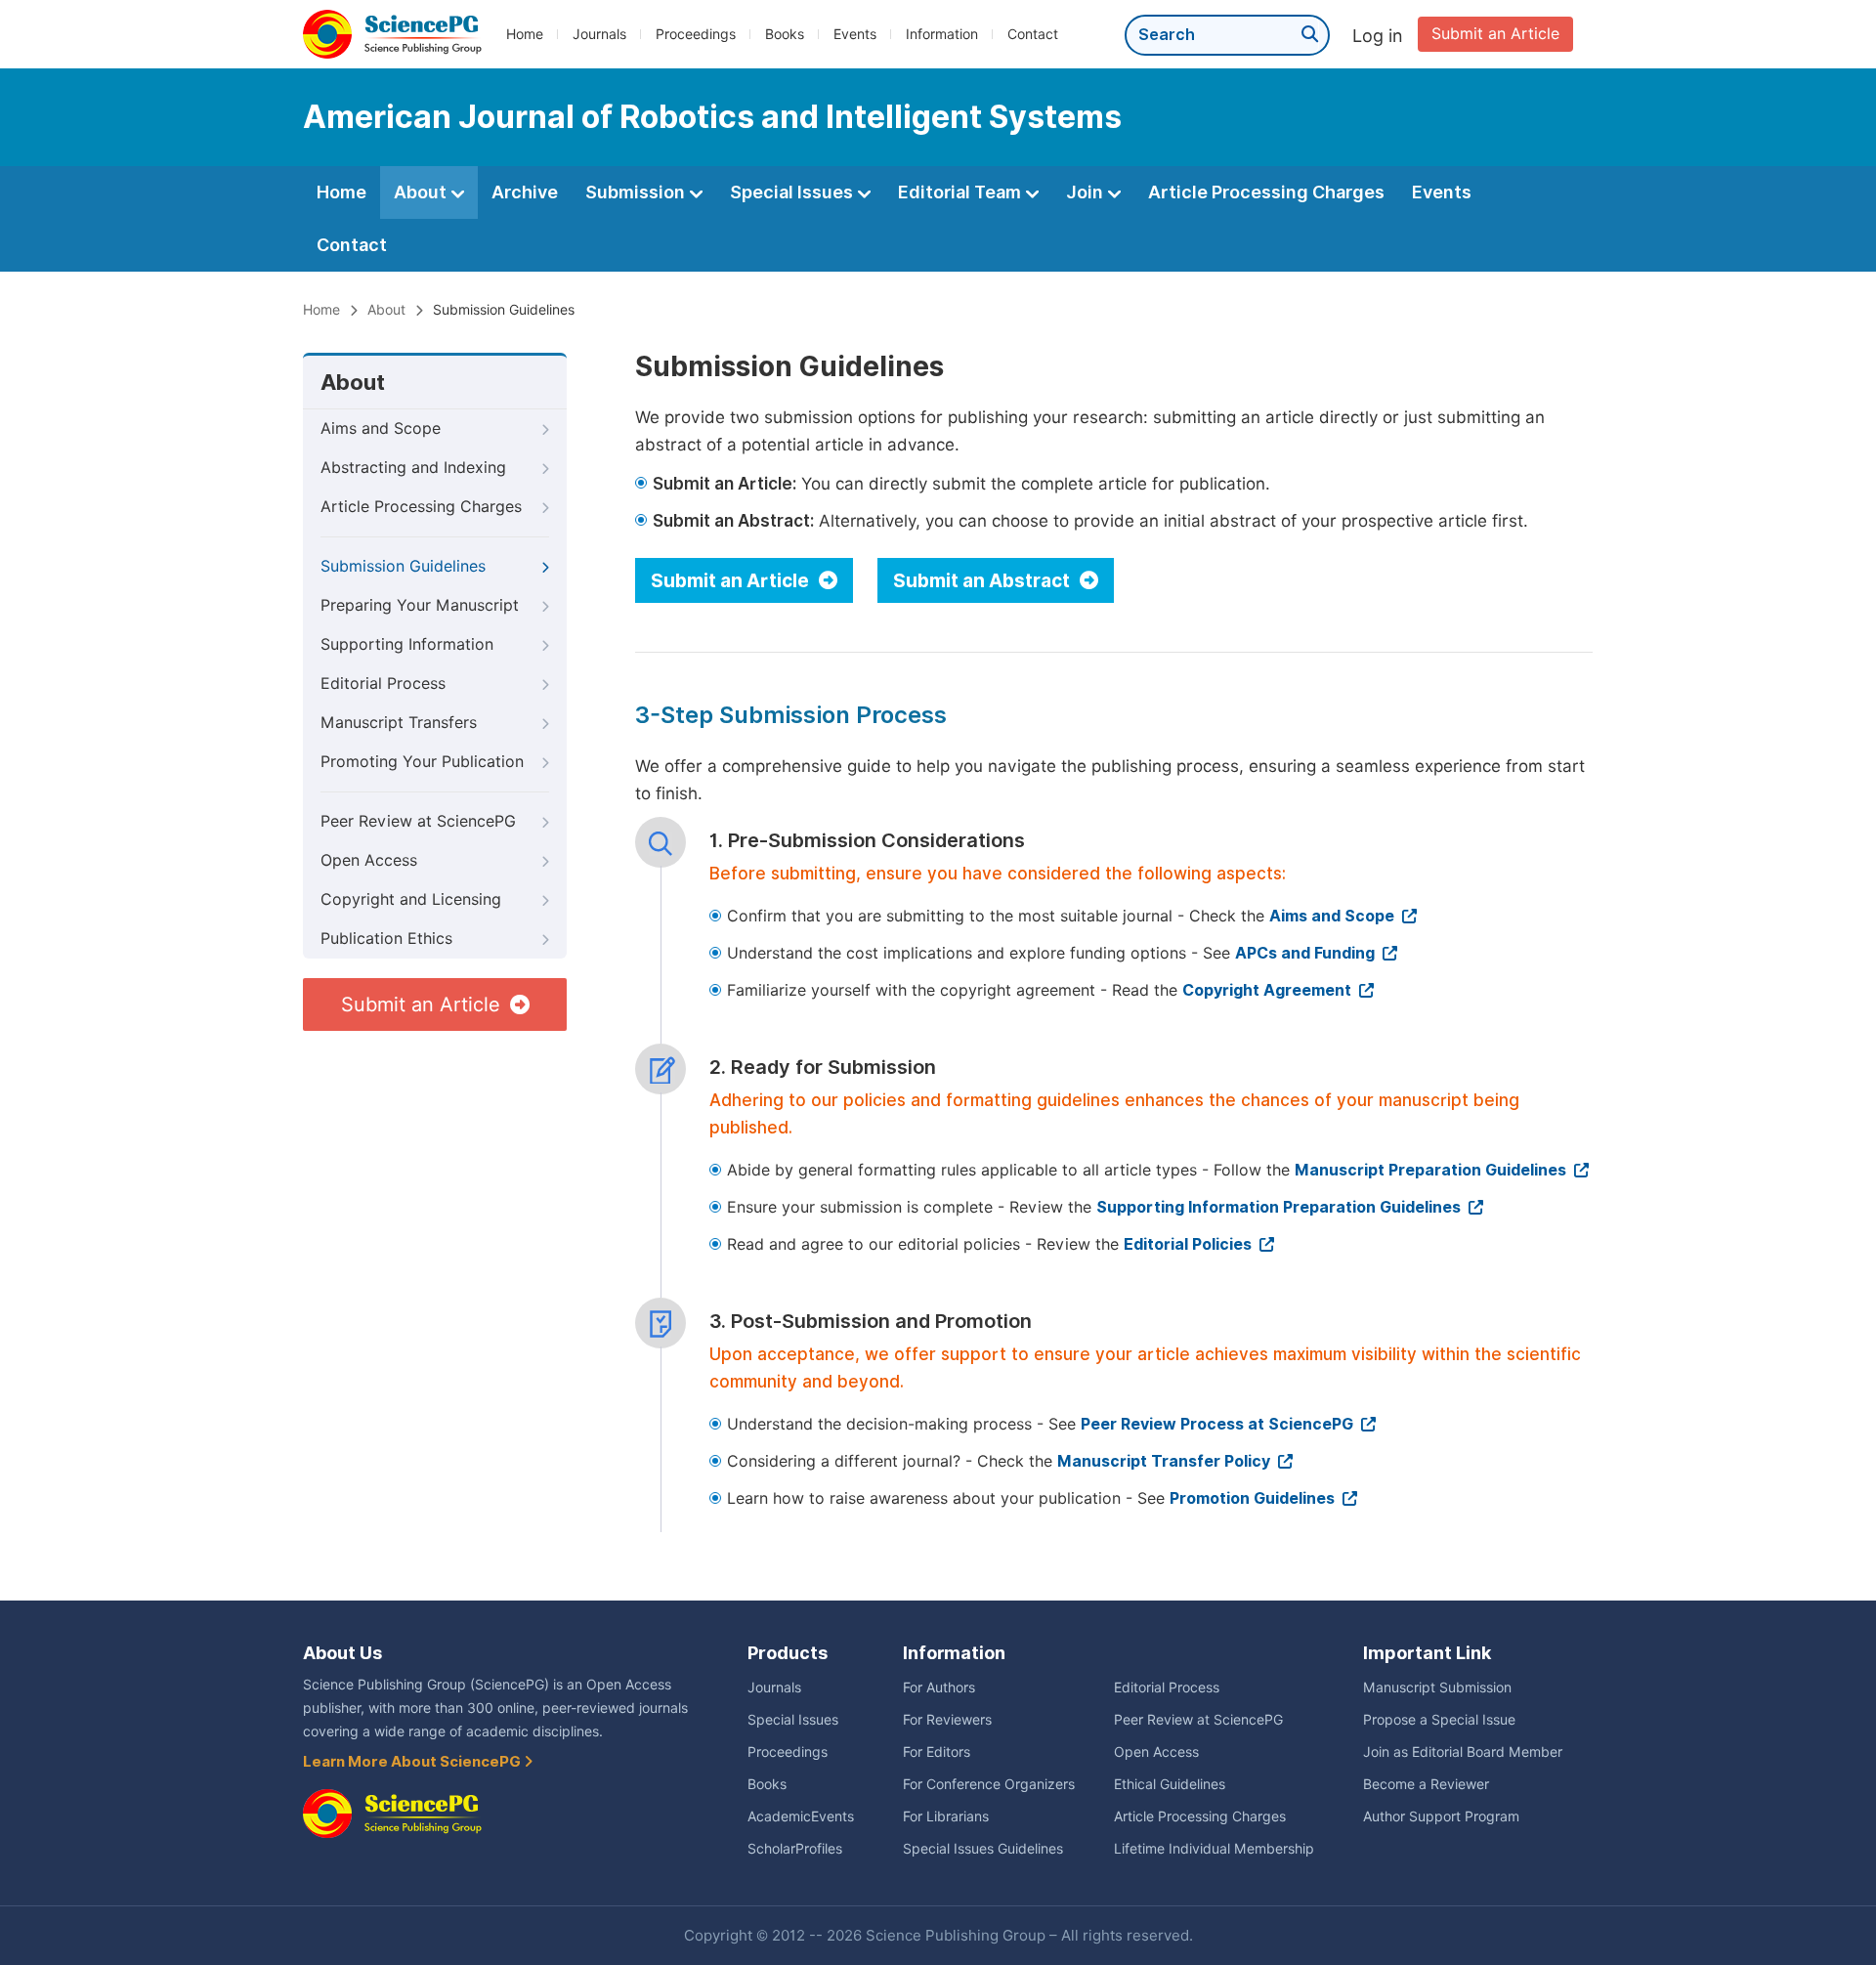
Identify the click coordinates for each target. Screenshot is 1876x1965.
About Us (342, 1653)
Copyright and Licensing (411, 899)
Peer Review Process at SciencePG (1219, 1424)
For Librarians (946, 1816)
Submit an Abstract (983, 580)
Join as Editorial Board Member (1463, 1752)
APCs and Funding (1307, 953)
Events (855, 34)
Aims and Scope (381, 428)
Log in (1378, 36)
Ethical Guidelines (1170, 1784)
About (422, 192)
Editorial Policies (1190, 1244)
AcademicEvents (801, 1816)
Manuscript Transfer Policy (1166, 1461)
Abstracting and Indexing (413, 468)
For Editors (937, 1752)
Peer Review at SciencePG (418, 821)
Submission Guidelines (403, 566)
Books (785, 34)
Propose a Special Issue (1439, 1720)
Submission (637, 192)
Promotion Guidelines (1254, 1498)
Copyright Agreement (1269, 990)
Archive (525, 192)
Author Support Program (1441, 1816)
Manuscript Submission (1437, 1687)
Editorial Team (961, 192)
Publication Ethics (386, 939)
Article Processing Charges (1266, 192)
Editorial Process (383, 683)
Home (525, 34)
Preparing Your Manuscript (420, 605)
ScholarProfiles (795, 1849)
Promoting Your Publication (422, 762)
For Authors (939, 1687)
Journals (599, 34)
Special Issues (793, 192)
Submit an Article (1495, 34)
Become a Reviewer (1426, 1784)
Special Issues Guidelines (983, 1849)
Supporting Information (407, 644)
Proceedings (696, 34)
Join (1087, 192)
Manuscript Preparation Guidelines (1432, 1170)
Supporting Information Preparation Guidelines (1280, 1207)
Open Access (369, 860)
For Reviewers (947, 1720)
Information (942, 34)
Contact (1033, 34)
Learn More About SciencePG (413, 1762)
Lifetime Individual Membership (1214, 1849)
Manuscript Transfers (399, 723)
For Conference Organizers (989, 1784)
